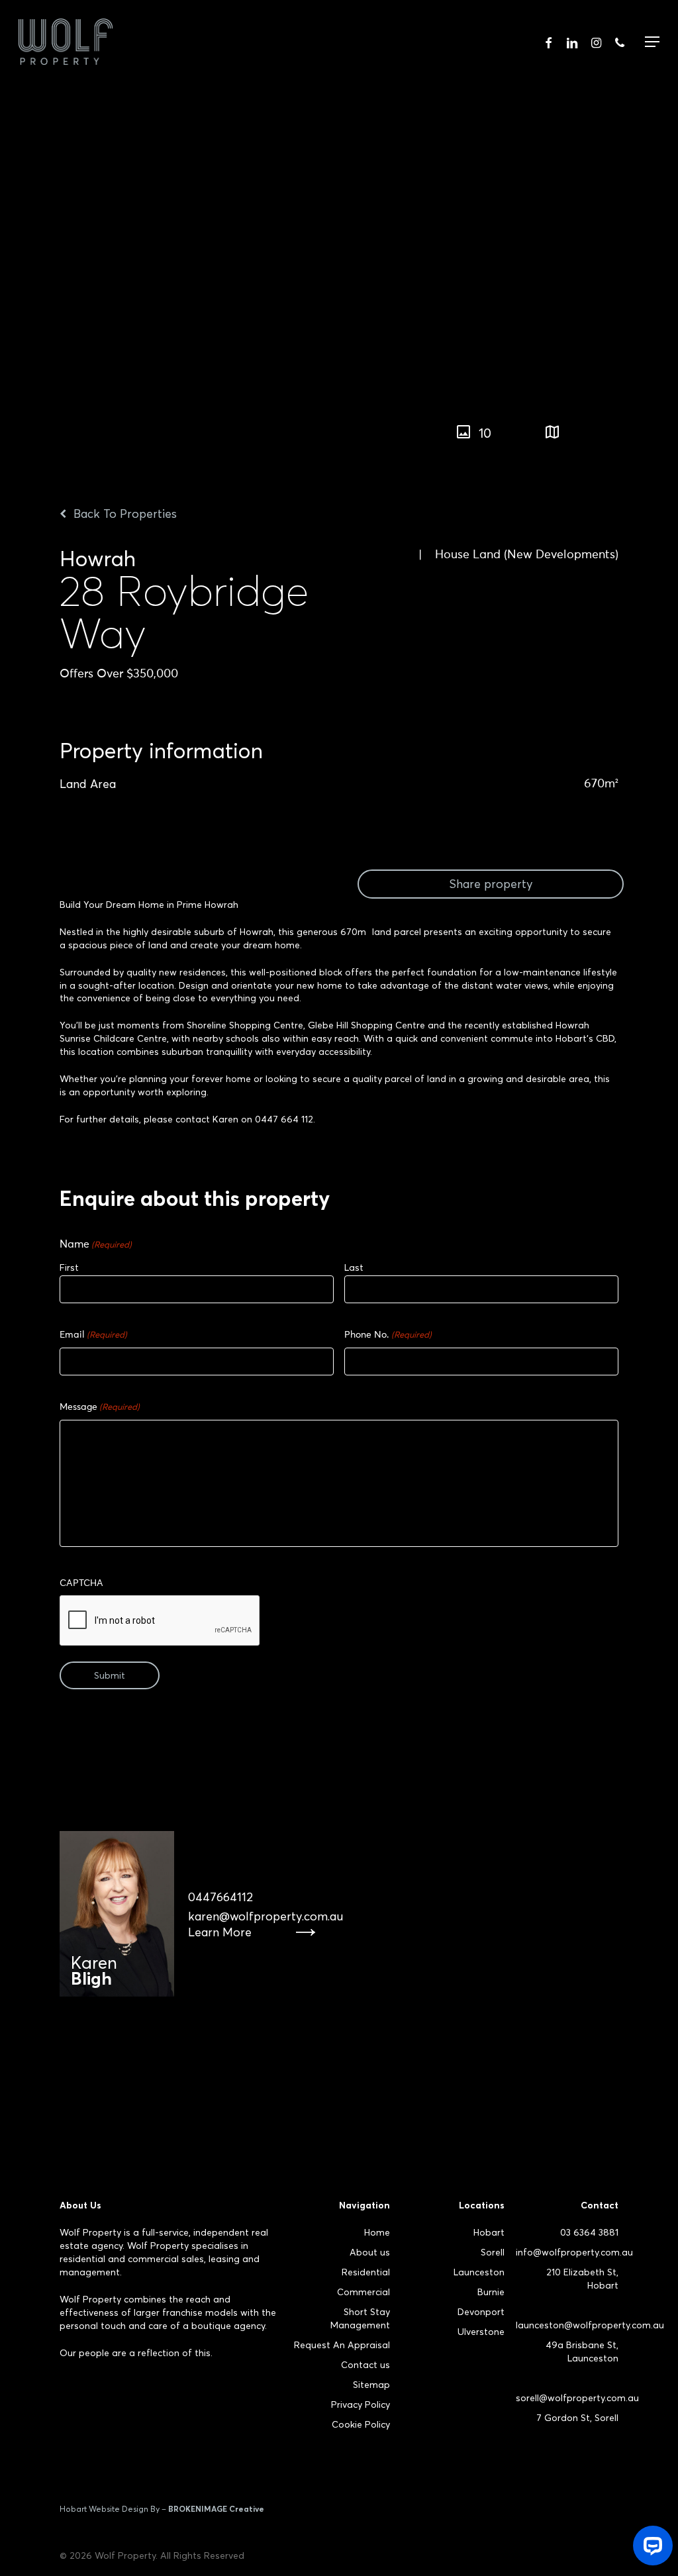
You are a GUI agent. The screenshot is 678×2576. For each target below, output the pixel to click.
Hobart (489, 2232)
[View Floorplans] (552, 433)
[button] (669, 426)
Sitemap (371, 2385)
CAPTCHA (81, 1583)
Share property (491, 884)
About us (370, 2252)
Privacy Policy (361, 2404)
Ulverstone (481, 2332)
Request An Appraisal (342, 2345)
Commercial (363, 2292)
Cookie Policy (361, 2424)
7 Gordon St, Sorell (577, 2418)
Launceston (479, 2272)
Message (100, 1407)
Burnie (491, 2292)
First (69, 1267)
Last (354, 1267)
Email (93, 1335)
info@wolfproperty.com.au (574, 2252)
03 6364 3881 (589, 2232)
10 (485, 433)
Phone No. (388, 1335)
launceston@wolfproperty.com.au (590, 2325)
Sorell (493, 2252)
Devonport (481, 2312)
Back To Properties (123, 514)
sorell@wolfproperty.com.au (577, 2398)
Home (377, 2232)
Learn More (220, 1932)
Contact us (365, 2365)
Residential (366, 2272)
